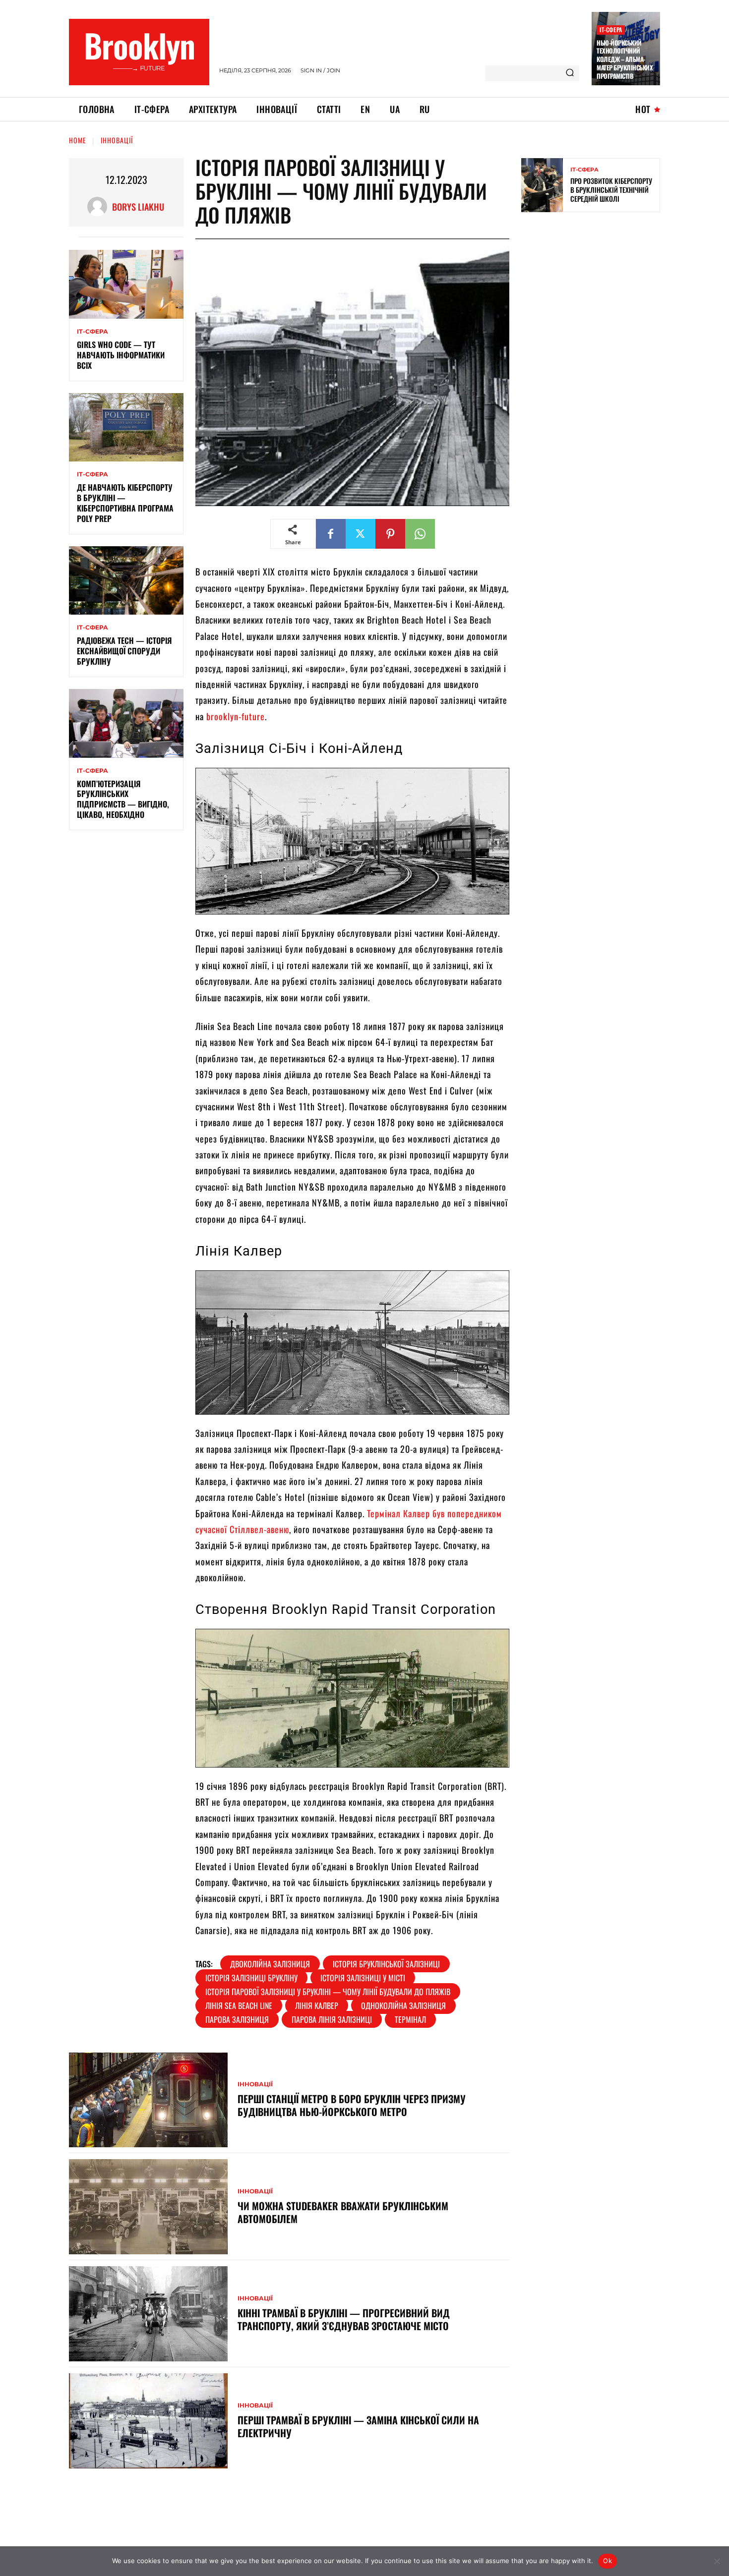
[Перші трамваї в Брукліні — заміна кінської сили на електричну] (148, 2421)
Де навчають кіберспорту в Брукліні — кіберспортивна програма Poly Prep (125, 503)
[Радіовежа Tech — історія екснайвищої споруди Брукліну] (126, 581)
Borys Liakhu (138, 207)
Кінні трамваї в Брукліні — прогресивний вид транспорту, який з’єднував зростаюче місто (344, 2319)
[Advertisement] (596, 291)
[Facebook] (331, 534)
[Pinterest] (390, 534)
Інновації (117, 140)
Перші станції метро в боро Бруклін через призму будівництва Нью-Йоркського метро (352, 2105)
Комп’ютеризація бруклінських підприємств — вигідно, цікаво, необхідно (123, 799)
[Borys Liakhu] (100, 207)
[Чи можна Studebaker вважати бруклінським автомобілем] (148, 2207)
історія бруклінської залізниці (386, 1964)
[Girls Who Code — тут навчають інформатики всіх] (126, 284)
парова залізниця (237, 2019)
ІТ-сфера (611, 29)
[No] (717, 2561)
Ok (607, 2561)
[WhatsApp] (420, 534)
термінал (410, 2019)
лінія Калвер (317, 2005)
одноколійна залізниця (403, 2005)
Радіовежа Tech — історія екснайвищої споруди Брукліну (124, 651)
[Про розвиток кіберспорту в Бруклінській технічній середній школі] (542, 185)
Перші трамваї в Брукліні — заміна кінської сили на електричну (358, 2426)
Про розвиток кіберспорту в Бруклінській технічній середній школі (611, 190)
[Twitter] (361, 534)
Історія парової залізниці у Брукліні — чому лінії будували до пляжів (328, 1992)
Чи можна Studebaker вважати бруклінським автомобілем (343, 2212)
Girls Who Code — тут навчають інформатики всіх (121, 355)
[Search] (570, 73)
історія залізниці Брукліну (251, 1978)
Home (78, 140)
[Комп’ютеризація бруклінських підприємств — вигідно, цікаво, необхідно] (126, 723)
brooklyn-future (236, 716)
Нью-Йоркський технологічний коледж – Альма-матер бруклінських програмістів (625, 59)
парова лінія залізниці (332, 2019)
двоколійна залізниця (270, 1964)
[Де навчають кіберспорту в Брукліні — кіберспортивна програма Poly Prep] (126, 428)
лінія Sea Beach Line (239, 2005)
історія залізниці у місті (363, 1978)
